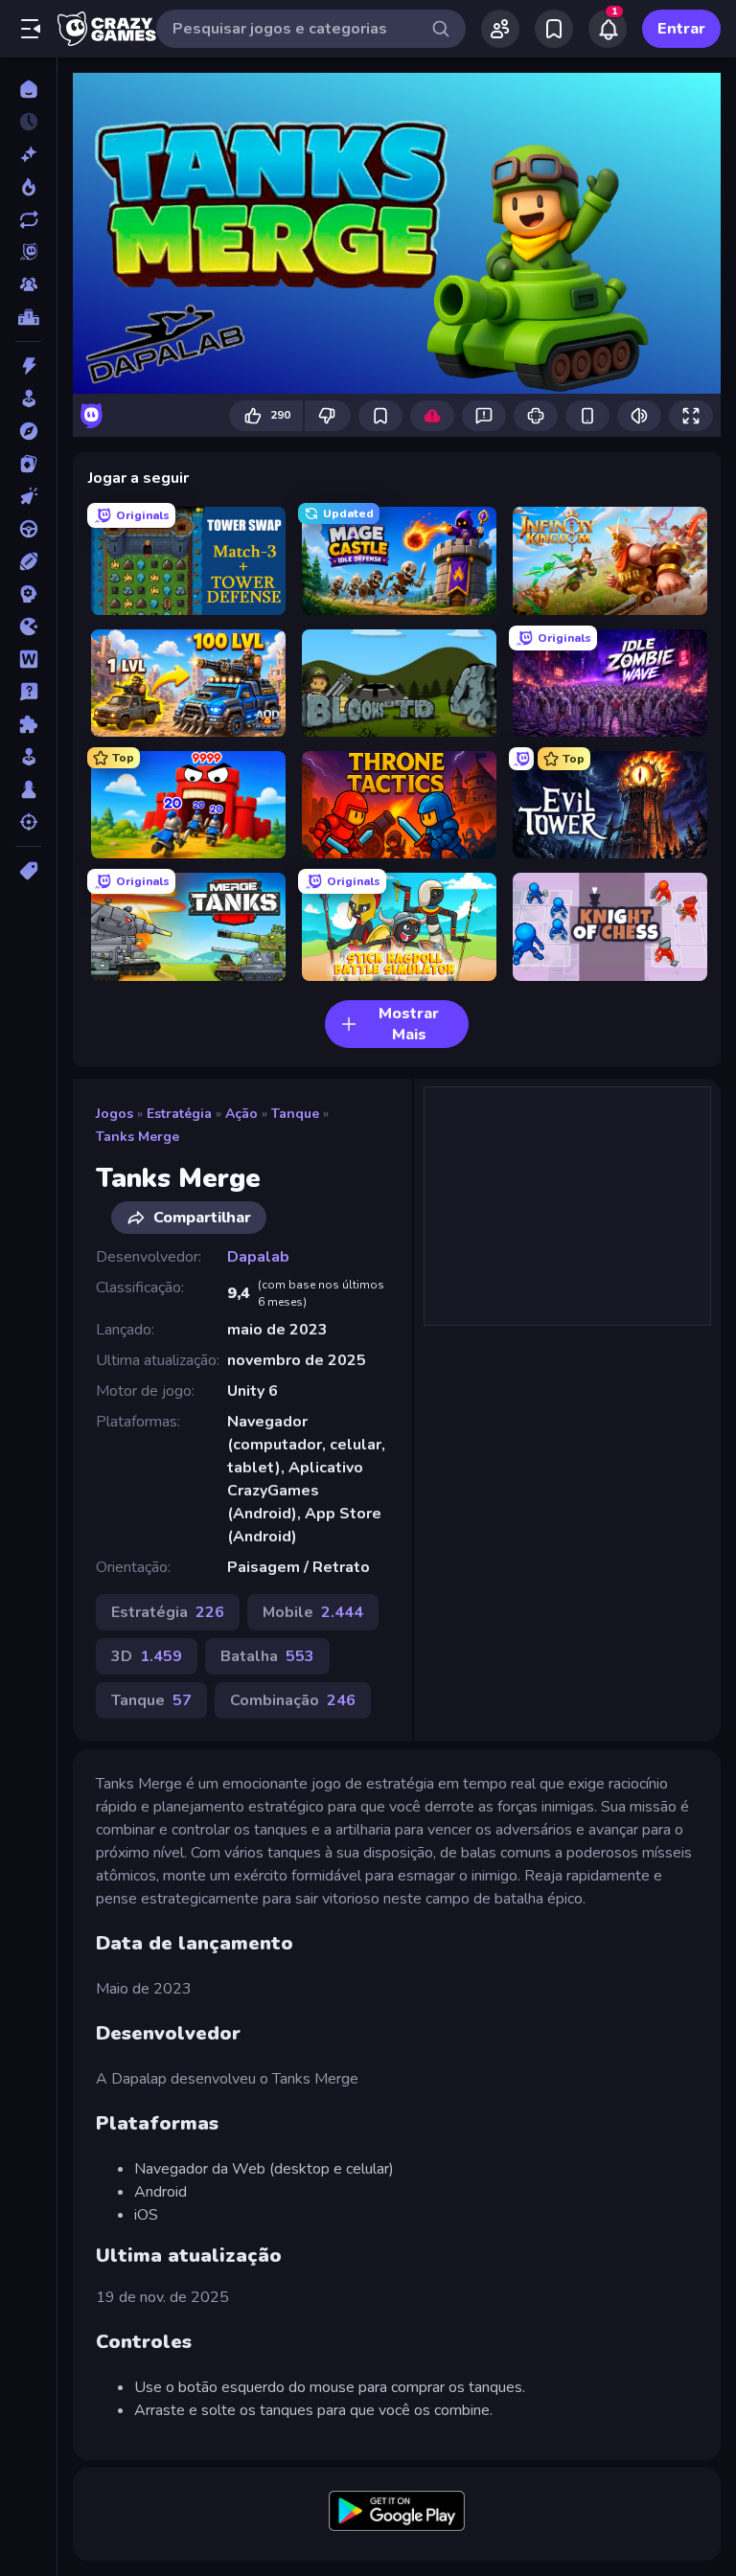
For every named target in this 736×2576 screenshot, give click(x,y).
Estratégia (179, 1114)
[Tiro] (28, 822)
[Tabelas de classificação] (28, 317)
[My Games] (554, 29)
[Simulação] (28, 757)
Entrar (681, 29)
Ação (241, 1114)
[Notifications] (608, 29)
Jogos (115, 1114)
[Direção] (28, 529)
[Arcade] (28, 399)
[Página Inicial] (28, 89)
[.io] (28, 627)
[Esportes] (28, 561)
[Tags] (28, 871)
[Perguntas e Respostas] (28, 692)
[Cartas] (28, 464)
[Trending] (28, 187)
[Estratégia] (28, 594)
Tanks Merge (138, 1137)
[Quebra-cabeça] (28, 724)
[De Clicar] (28, 496)
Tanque (295, 1114)
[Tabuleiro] (28, 789)
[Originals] (28, 252)
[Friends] (500, 29)
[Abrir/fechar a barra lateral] (31, 29)
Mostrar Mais (409, 1024)
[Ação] (28, 366)
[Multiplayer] (28, 285)
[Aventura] (28, 431)
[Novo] (28, 154)
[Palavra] (28, 659)
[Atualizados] (28, 219)
